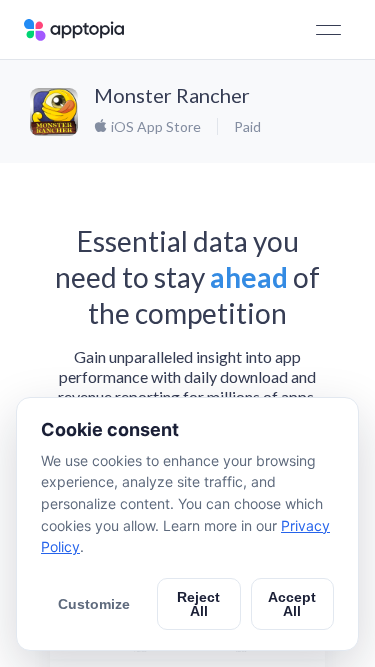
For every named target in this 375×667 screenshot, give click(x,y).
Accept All (292, 604)
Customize (94, 604)
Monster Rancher (172, 95)
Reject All (198, 604)
